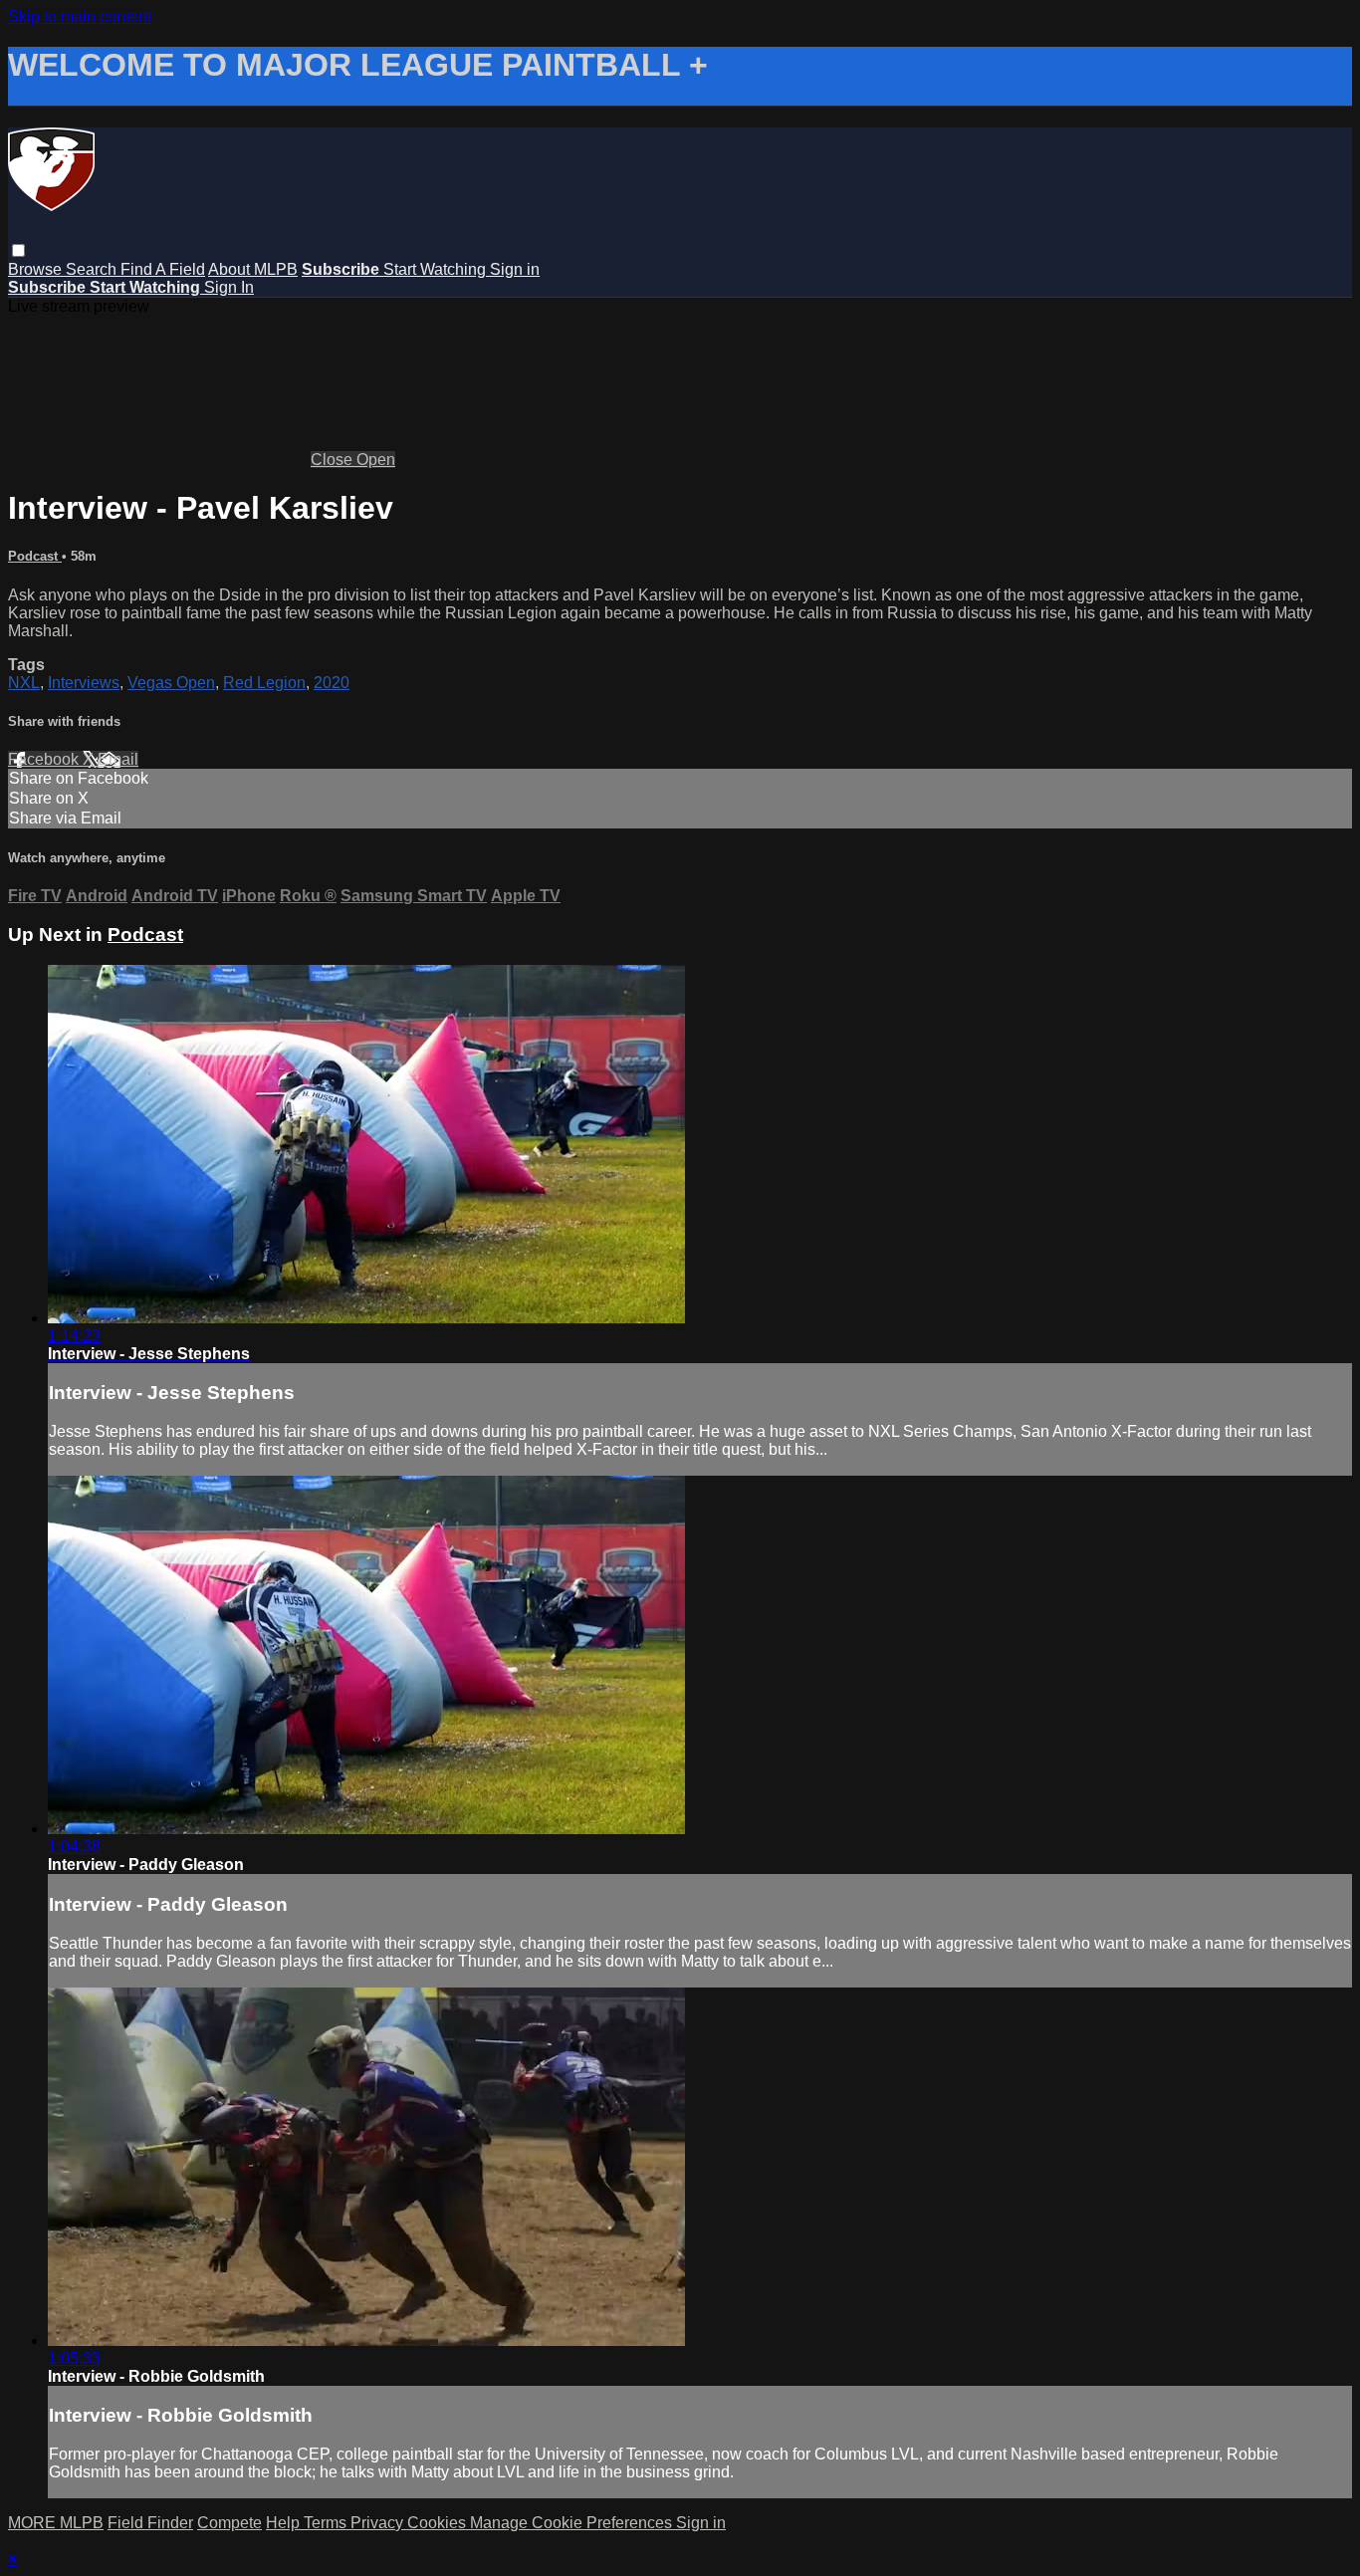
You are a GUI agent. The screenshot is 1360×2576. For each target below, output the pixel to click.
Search (93, 269)
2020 (332, 683)
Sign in (515, 269)
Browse (37, 269)
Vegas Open (171, 683)
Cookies (439, 2523)
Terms (327, 2523)
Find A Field (163, 269)
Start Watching (437, 269)
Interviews (84, 683)
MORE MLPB (56, 2523)
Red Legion (264, 683)
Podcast (35, 556)
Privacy (379, 2523)
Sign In (229, 287)
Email (118, 759)
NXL (24, 683)
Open (376, 460)
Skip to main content (80, 16)
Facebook (45, 759)
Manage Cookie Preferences (573, 2523)
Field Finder (150, 2523)
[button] (18, 250)
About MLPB (253, 269)
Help (285, 2523)
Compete (229, 2523)
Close (334, 460)
